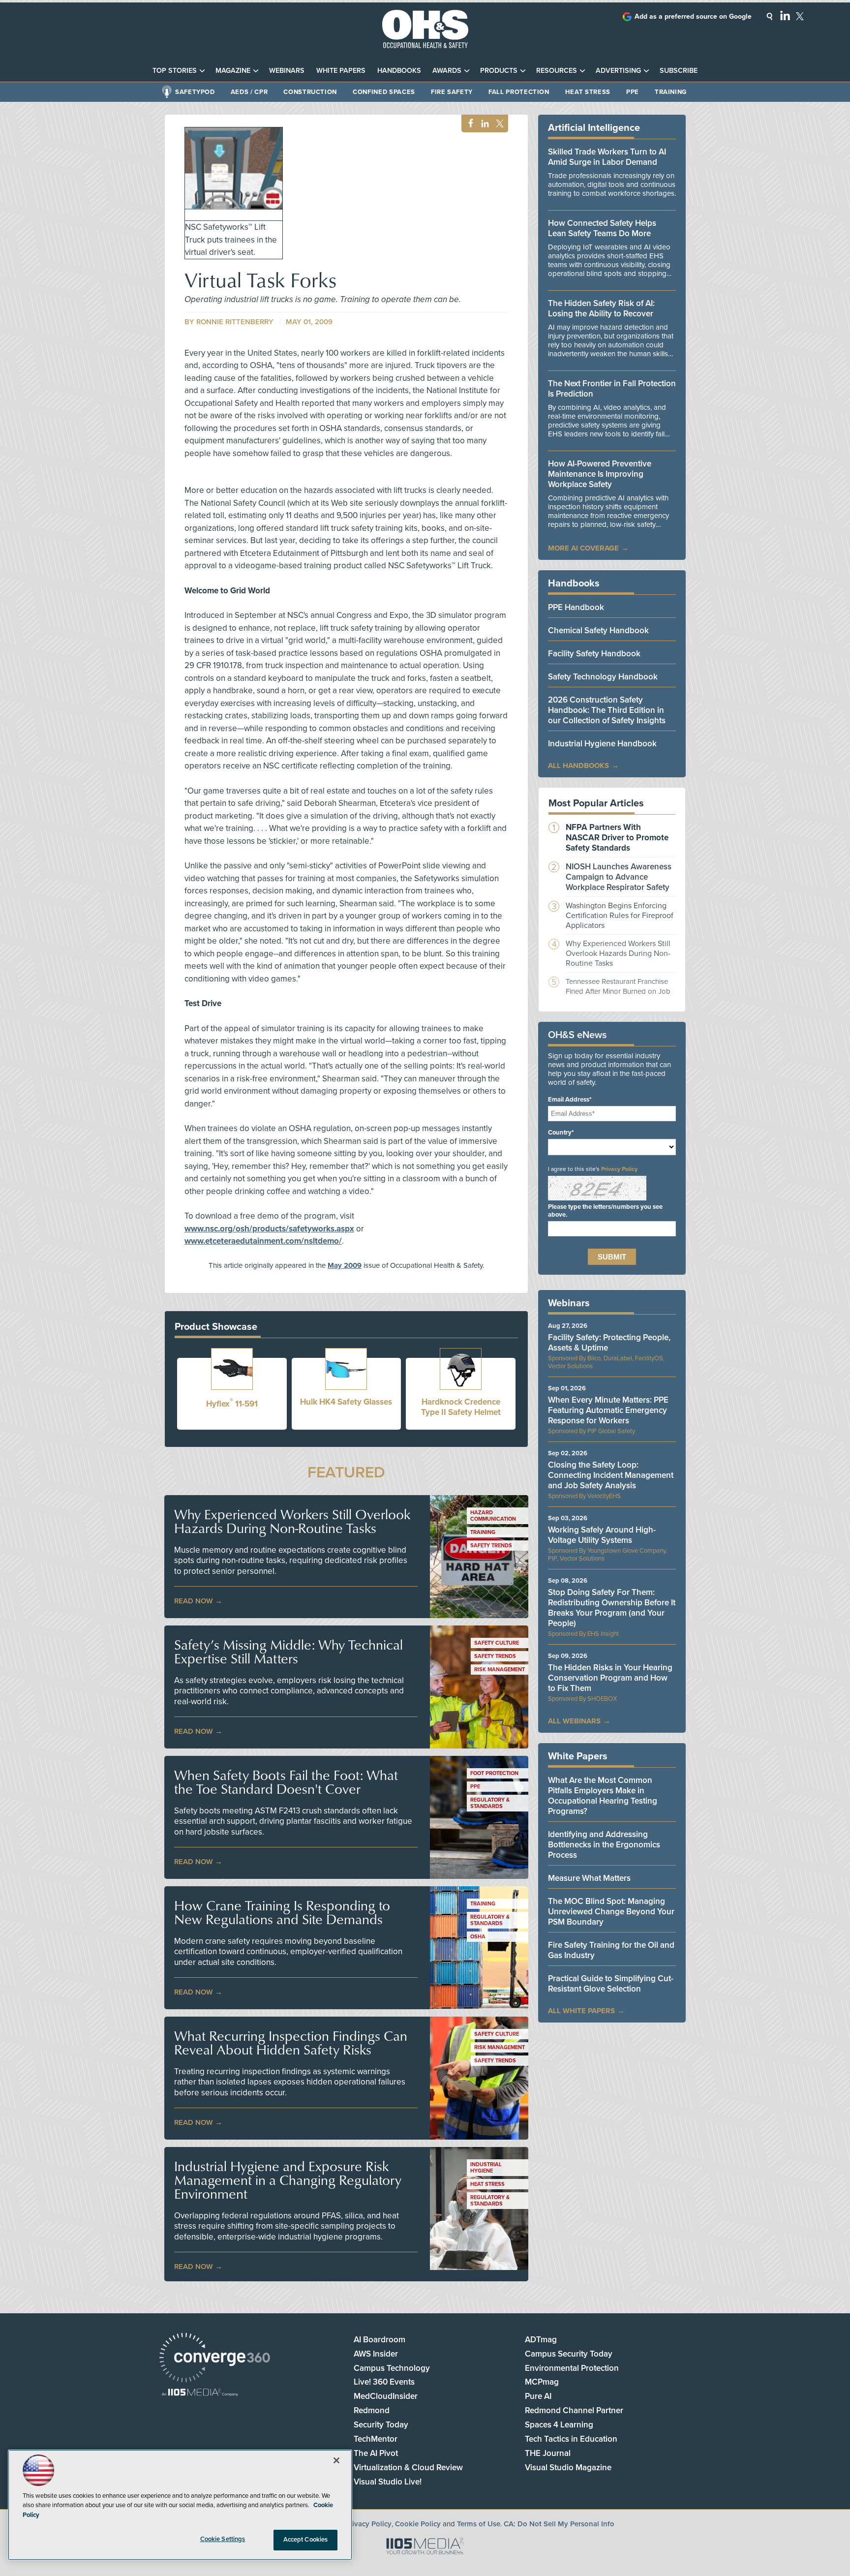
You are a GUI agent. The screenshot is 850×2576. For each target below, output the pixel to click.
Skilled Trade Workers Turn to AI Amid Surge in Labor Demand (607, 157)
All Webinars (574, 1721)
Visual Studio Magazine (568, 2468)
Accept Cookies (306, 2540)
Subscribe (679, 71)
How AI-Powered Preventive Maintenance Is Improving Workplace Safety (600, 474)
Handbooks (399, 71)
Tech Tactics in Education (571, 2439)
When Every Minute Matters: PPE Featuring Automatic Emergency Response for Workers (608, 1410)
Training (671, 92)
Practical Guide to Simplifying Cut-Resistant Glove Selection (611, 1984)
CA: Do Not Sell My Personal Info (559, 2524)
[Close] (336, 2460)
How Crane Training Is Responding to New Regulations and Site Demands (282, 1912)
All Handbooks (578, 766)
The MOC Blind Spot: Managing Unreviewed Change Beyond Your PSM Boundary (611, 1912)
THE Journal (548, 2453)
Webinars (287, 71)
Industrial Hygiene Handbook (602, 744)
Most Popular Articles (596, 803)
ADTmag (541, 2340)
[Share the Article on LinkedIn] (483, 124)
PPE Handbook (576, 607)
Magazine (233, 71)
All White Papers (581, 2011)
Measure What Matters (589, 1878)
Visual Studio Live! (388, 2482)
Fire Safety (452, 92)
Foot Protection (494, 1773)
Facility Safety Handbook (594, 654)
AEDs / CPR (249, 92)
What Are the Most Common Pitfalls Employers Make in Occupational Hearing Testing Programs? (603, 1796)
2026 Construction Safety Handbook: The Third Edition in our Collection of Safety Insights (607, 710)
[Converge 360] (215, 2359)
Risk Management (500, 1670)
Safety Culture (497, 1643)
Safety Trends (491, 1546)
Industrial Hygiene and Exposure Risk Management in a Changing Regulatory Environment (288, 2180)
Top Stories (175, 71)
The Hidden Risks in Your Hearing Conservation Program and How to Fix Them (610, 1678)
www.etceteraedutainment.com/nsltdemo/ (263, 1241)
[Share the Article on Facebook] (468, 124)
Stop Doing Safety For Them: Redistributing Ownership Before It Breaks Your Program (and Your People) (612, 1608)
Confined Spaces (384, 92)
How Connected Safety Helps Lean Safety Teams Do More (602, 228)
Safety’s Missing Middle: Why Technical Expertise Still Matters (288, 1652)
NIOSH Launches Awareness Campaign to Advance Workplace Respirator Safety (619, 877)
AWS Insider (376, 2354)
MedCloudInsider (386, 2396)
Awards (447, 71)
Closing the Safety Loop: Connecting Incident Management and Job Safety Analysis (611, 1475)
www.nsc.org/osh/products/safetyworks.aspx (269, 1229)
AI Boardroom (379, 2340)
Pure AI (538, 2396)
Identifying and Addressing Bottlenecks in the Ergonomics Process (604, 1845)
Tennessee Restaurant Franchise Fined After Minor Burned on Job (618, 986)
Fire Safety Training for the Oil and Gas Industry (611, 1950)
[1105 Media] (200, 2393)
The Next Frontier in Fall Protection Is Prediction (612, 389)
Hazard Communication (493, 1516)
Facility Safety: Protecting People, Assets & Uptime (609, 1343)
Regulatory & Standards (490, 1803)
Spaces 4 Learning (559, 2425)
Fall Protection (519, 92)
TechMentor (376, 2439)
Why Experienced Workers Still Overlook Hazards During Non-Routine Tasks (292, 1521)
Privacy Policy (619, 1169)
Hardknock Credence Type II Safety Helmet (461, 1407)
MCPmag (542, 2382)
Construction (310, 92)
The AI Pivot (376, 2453)
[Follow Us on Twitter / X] (800, 16)
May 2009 (345, 1265)
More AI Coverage (583, 548)
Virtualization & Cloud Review (408, 2468)
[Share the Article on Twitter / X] (499, 124)
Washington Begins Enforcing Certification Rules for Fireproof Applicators (620, 916)
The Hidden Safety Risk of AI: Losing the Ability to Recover (601, 308)
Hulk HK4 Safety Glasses (346, 1402)
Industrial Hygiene (486, 2168)
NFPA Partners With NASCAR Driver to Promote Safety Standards (617, 838)
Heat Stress (588, 92)
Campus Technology (392, 2368)
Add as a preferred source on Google (693, 16)
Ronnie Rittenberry (235, 322)
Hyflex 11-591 (232, 1404)
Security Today (381, 2425)
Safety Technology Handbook (603, 677)
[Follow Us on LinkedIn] (785, 15)
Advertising (618, 71)
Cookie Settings (223, 2539)
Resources (557, 71)
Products (499, 71)
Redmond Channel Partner (574, 2410)
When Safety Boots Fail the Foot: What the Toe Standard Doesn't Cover (286, 1782)
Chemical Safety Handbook (598, 630)
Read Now (194, 1601)
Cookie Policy (418, 2524)
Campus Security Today (569, 2354)
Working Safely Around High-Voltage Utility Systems (602, 1535)
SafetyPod (195, 92)
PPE (633, 92)
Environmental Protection (572, 2368)
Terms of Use (479, 2524)
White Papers (341, 71)
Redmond (372, 2410)
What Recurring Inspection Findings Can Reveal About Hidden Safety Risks (291, 2043)
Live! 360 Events (384, 2382)
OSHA (478, 1937)
